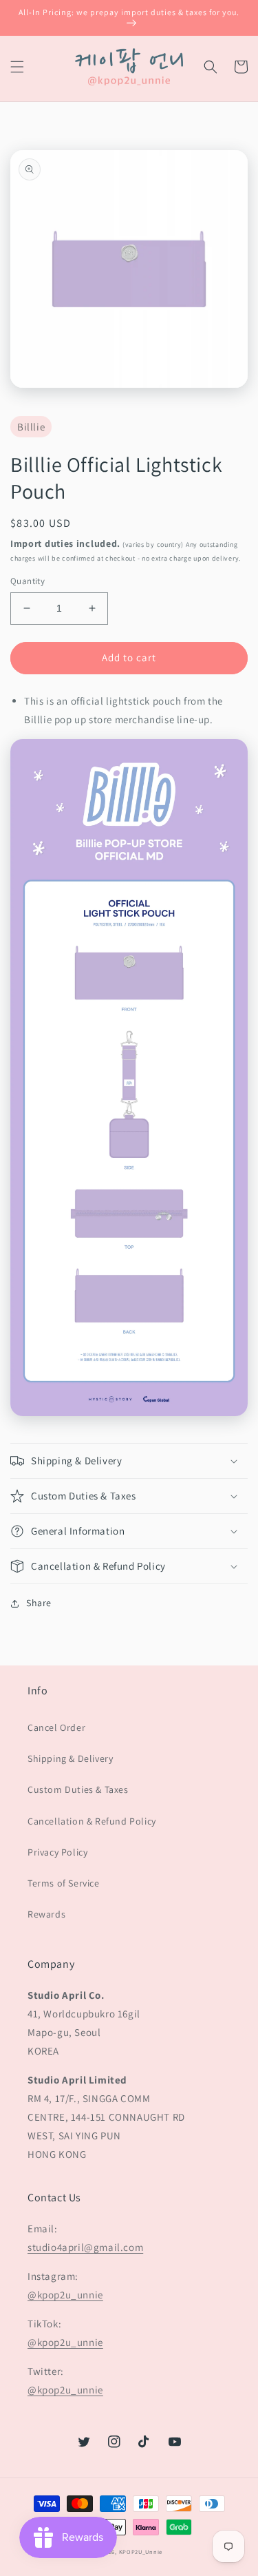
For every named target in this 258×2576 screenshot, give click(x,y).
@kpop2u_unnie (65, 2295)
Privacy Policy (57, 1852)
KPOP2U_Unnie (141, 2552)
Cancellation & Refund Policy (92, 1821)
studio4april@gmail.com (85, 2247)
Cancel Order (56, 1727)
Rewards (46, 1914)
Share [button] (39, 1603)
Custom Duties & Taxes (78, 1789)
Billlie (31, 427)
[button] (17, 67)
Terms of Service (64, 1883)
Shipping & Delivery (70, 1758)
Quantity (28, 581)
